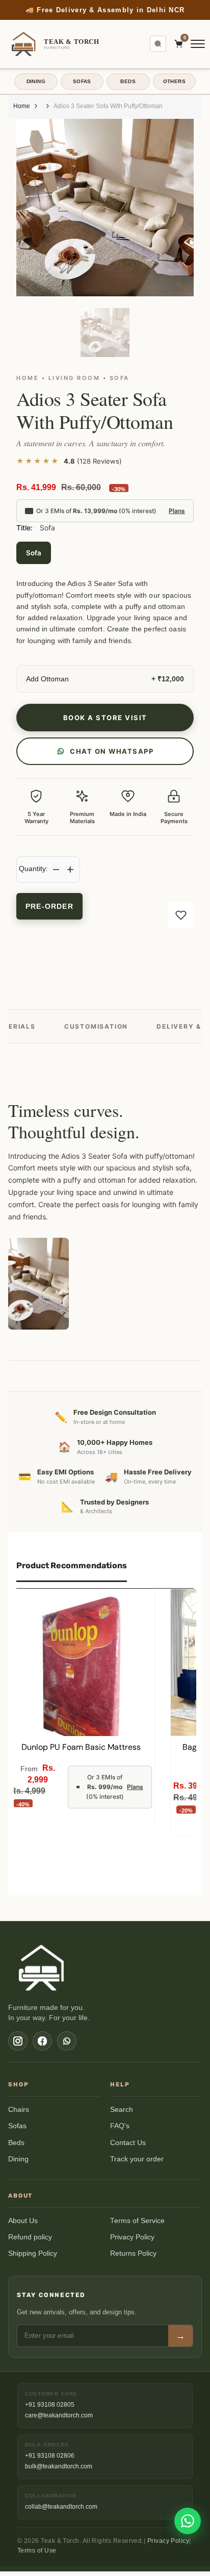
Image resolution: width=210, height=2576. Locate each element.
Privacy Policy (132, 2237)
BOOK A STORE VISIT (105, 718)
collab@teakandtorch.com (61, 2507)
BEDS (128, 81)
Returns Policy (133, 2253)
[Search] (158, 44)
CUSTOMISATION (96, 1026)
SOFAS (82, 81)
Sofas (17, 2126)
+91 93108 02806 (50, 2456)
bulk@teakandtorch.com (59, 2466)
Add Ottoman (47, 679)
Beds (16, 2143)
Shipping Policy (33, 2253)
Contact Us (128, 2143)
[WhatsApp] (67, 2041)
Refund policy (30, 2237)
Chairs (19, 2110)
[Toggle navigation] (198, 44)
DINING (36, 81)
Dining (18, 2159)
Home (22, 106)
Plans (177, 511)
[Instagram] (18, 2041)
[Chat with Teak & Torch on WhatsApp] (188, 2521)
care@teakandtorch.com (59, 2415)
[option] (105, 10)
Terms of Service (137, 2221)
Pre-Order (49, 906)
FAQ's (120, 2126)
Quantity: (33, 869)
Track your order (137, 2159)
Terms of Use (37, 2551)
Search (122, 2110)
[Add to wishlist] (181, 915)
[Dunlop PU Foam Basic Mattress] (81, 1663)
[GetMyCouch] (42, 1968)
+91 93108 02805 (50, 2405)
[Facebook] (42, 2041)
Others (174, 81)
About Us (23, 2221)
